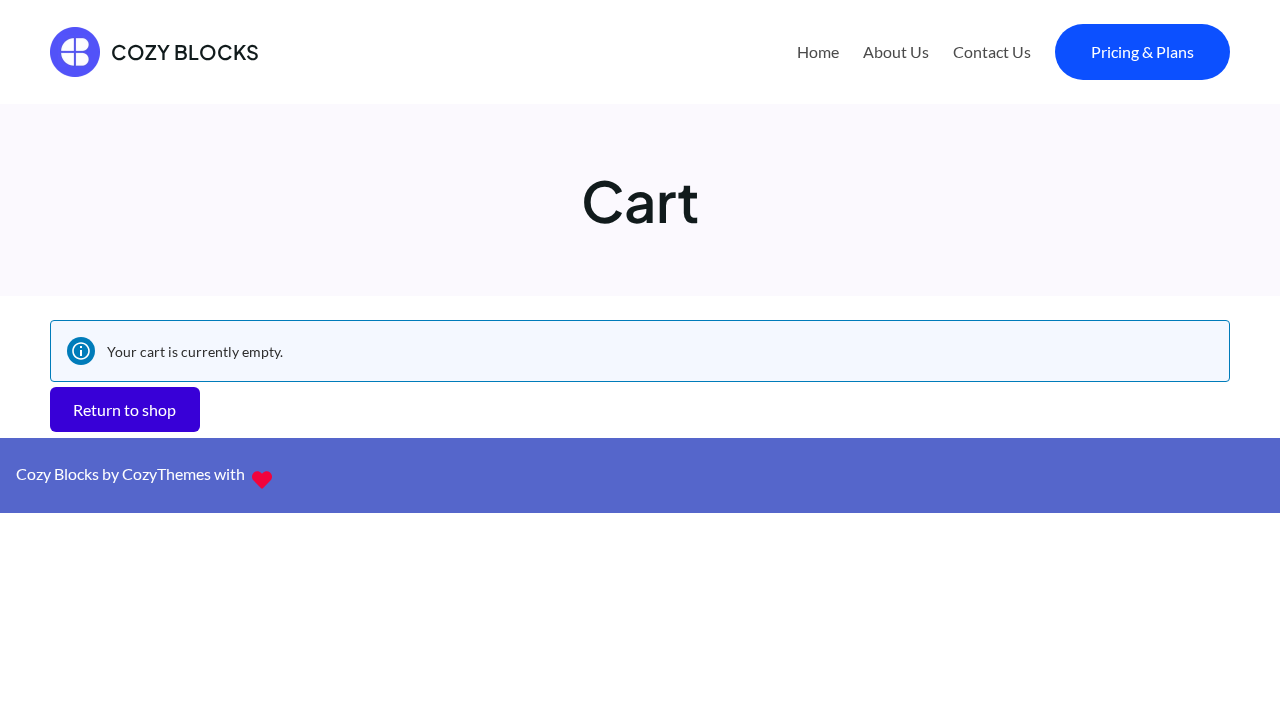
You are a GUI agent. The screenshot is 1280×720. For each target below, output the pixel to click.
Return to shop (124, 409)
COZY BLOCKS (185, 51)
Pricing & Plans (1142, 51)
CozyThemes (166, 473)
